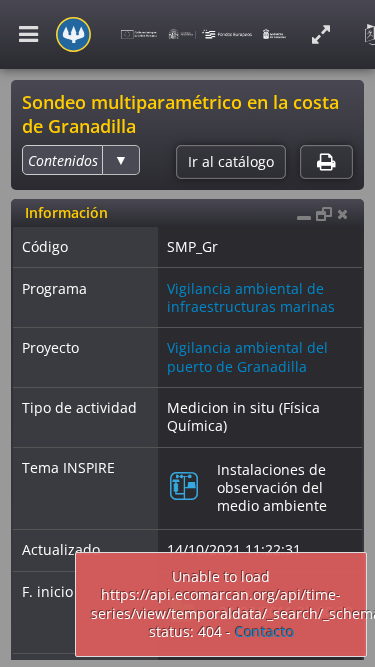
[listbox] (80, 160)
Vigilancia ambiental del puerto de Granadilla (247, 356)
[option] (63, 160)
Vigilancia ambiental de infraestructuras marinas (251, 297)
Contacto (264, 631)
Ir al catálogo (231, 162)
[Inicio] (73, 34)
